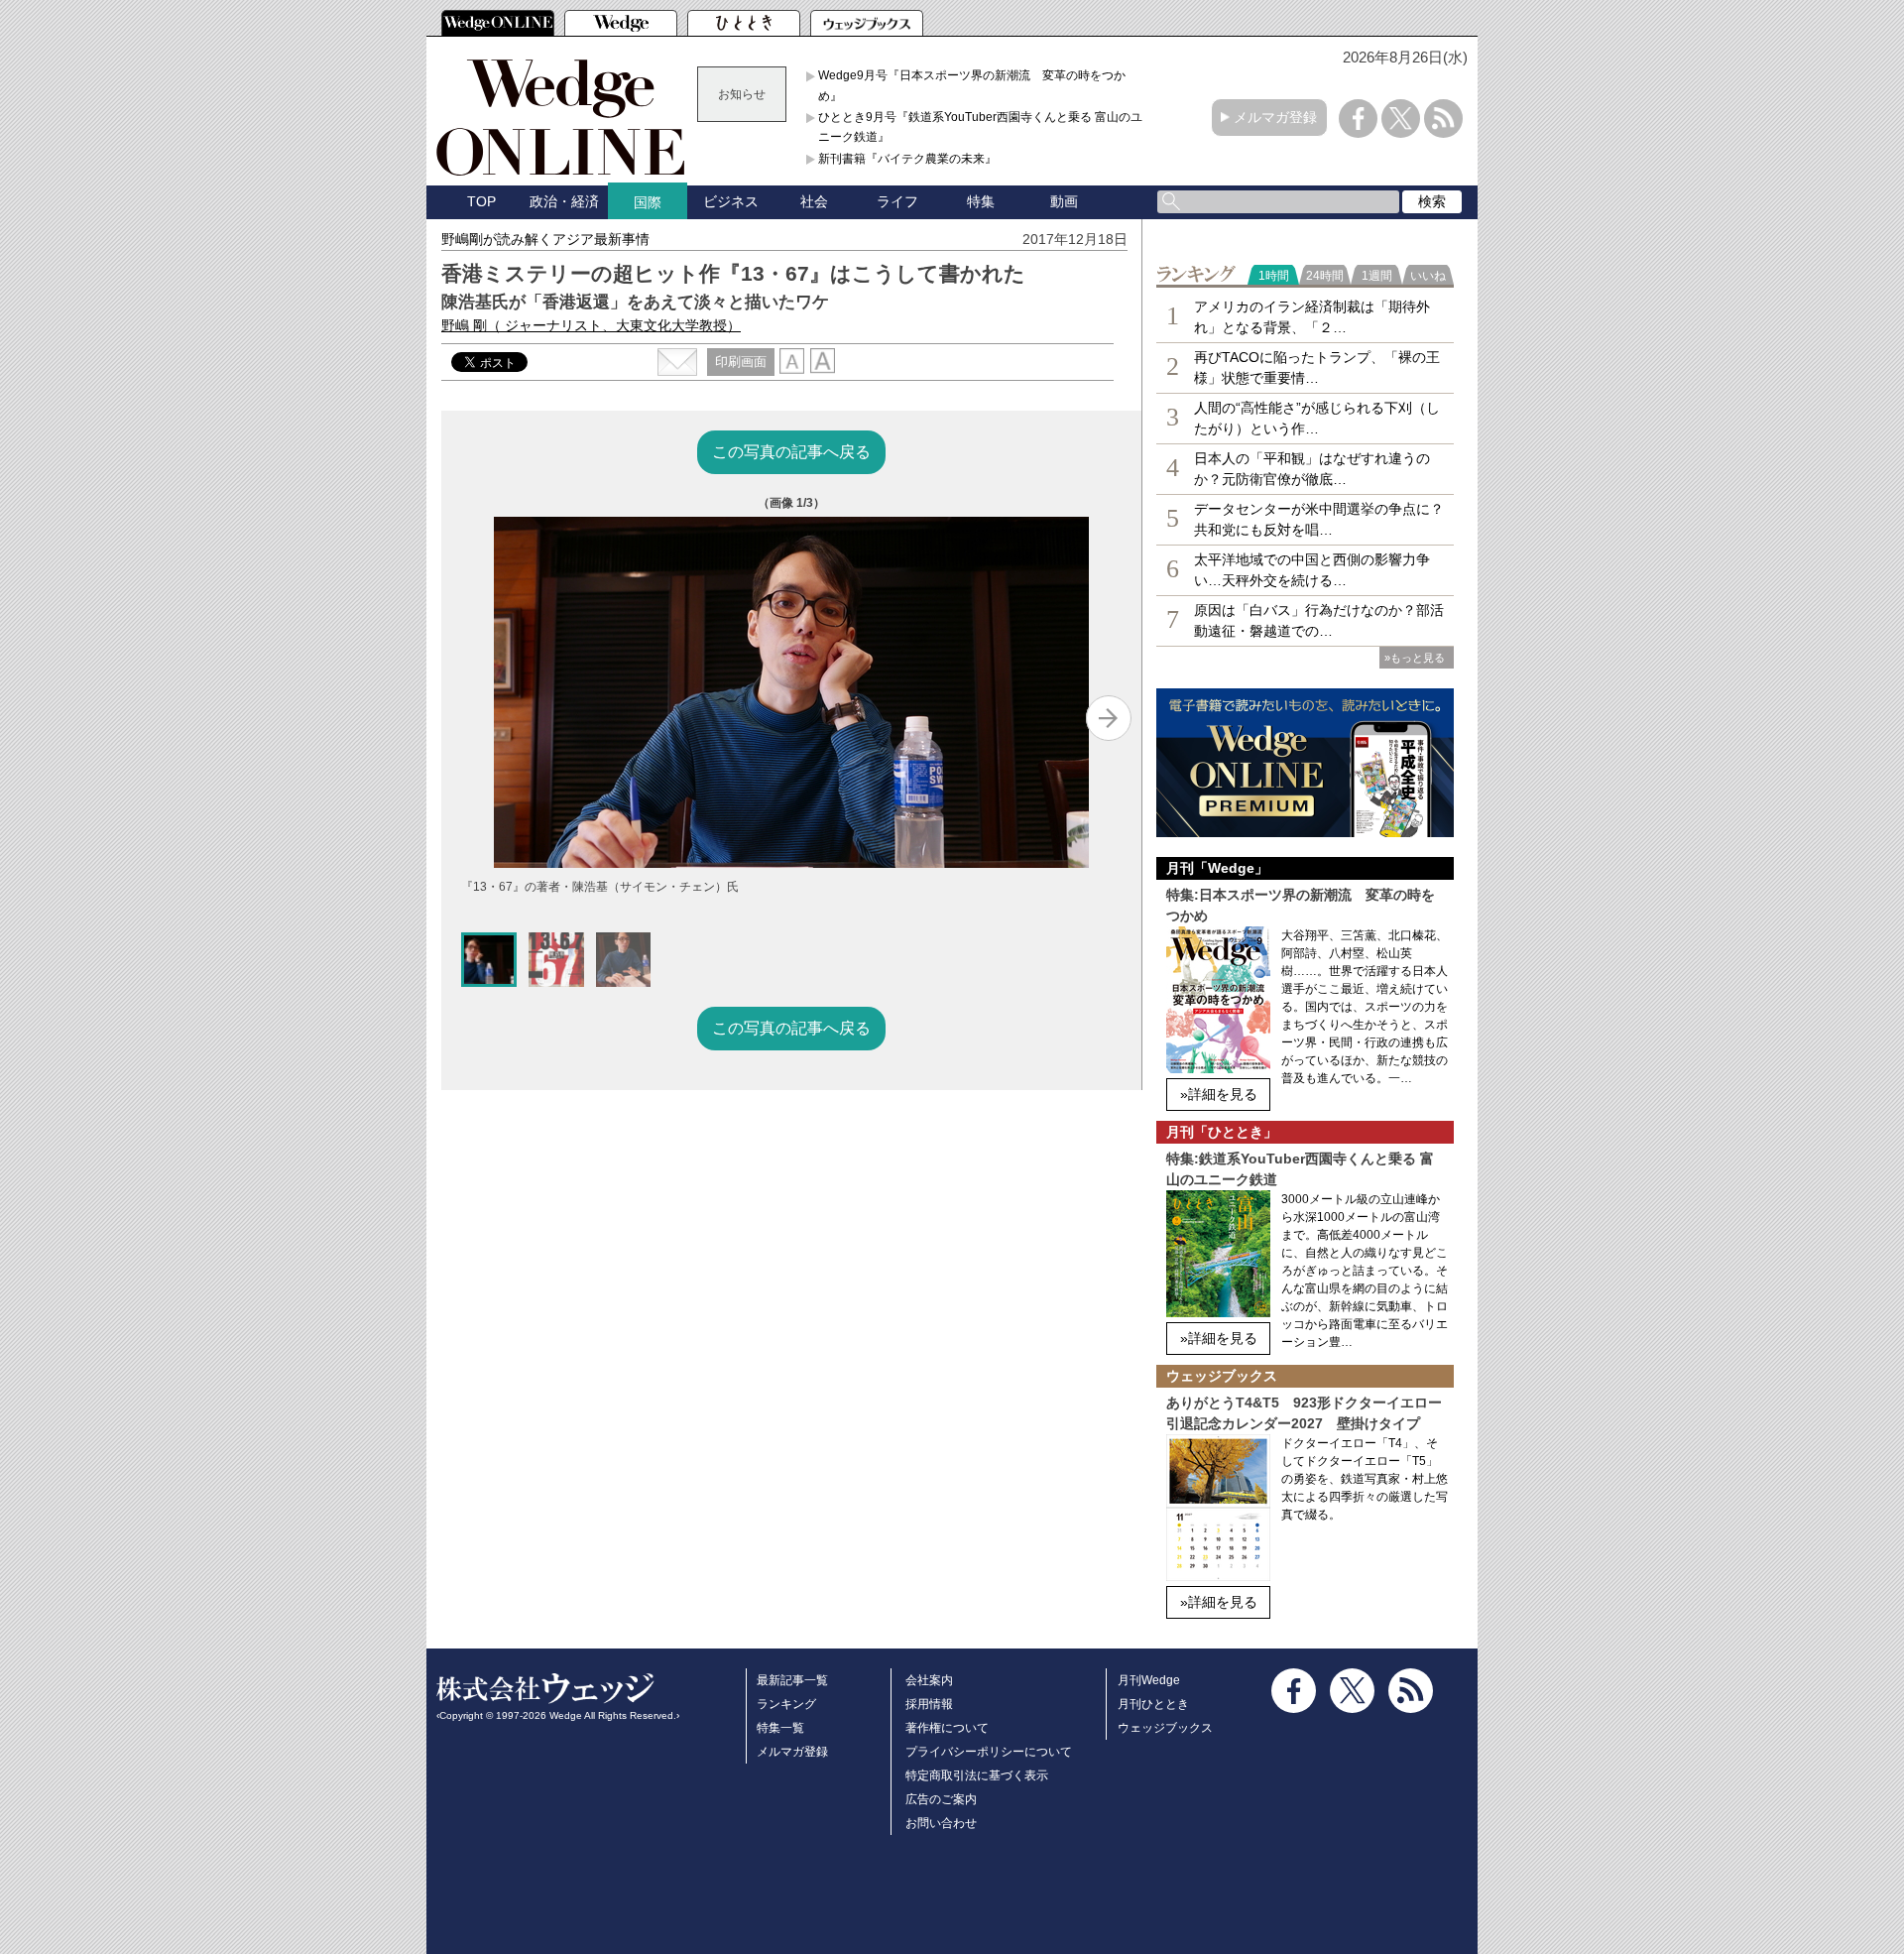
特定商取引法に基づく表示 (977, 1775)
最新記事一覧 (792, 1680)
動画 (1064, 201)
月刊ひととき (1153, 1704)
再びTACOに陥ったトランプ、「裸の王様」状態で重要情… (1317, 367)
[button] (489, 960)
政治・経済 (564, 201)
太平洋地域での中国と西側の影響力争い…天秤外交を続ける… (1312, 570)
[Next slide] (1109, 718)
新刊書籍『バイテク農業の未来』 (907, 159)
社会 (814, 201)
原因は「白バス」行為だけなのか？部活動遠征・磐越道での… (1319, 620)
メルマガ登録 (1275, 117)
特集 (981, 201)
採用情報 (929, 1704)
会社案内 (929, 1680)
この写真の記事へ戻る (791, 452)
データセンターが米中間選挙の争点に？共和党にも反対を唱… (1319, 519)
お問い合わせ (941, 1823)
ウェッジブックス (1165, 1728)
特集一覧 (780, 1728)
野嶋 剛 (591, 325)
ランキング (786, 1704)
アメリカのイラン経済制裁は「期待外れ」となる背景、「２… (1312, 317)
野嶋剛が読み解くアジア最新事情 (545, 239)
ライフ (897, 201)
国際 (648, 202)
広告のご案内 (941, 1799)
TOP (481, 201)
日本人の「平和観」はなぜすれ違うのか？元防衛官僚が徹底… (1312, 469)
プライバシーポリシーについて (989, 1752)
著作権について (947, 1728)
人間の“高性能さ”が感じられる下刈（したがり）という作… (1317, 418)
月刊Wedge (1149, 1680)
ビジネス (731, 201)
